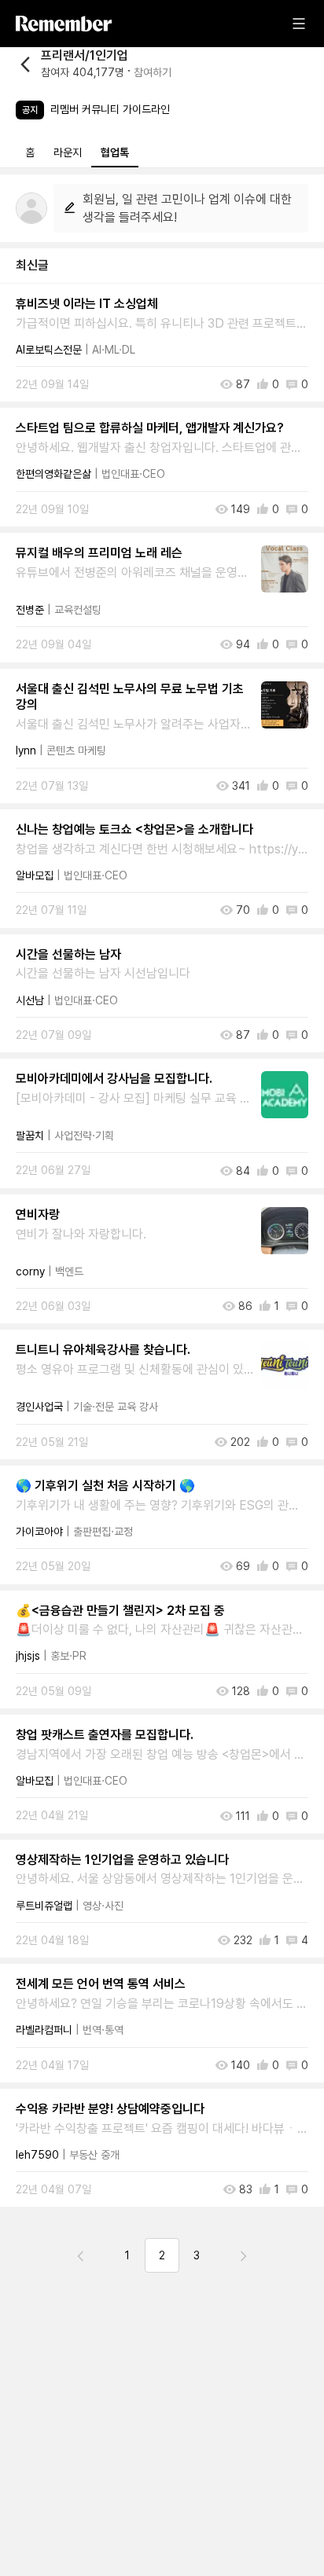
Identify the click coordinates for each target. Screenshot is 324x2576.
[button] (94, 64)
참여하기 (153, 72)
